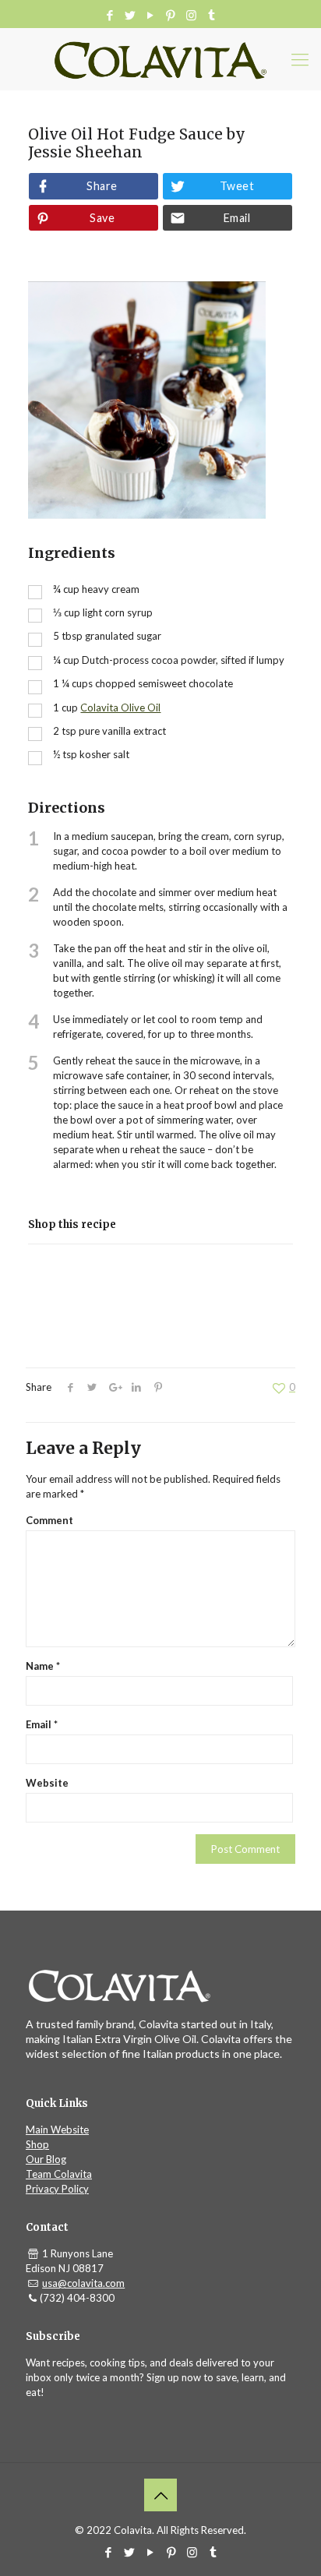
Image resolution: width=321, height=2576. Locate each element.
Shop (37, 2144)
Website (47, 1783)
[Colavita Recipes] (160, 59)
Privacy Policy (57, 2189)
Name (43, 1666)
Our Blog (46, 2159)
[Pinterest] (171, 15)
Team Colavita (59, 2174)
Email (237, 218)
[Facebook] (110, 15)
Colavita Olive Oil (120, 708)
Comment (49, 1520)
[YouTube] (151, 15)
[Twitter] (131, 15)
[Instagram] (191, 15)
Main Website (57, 2130)
